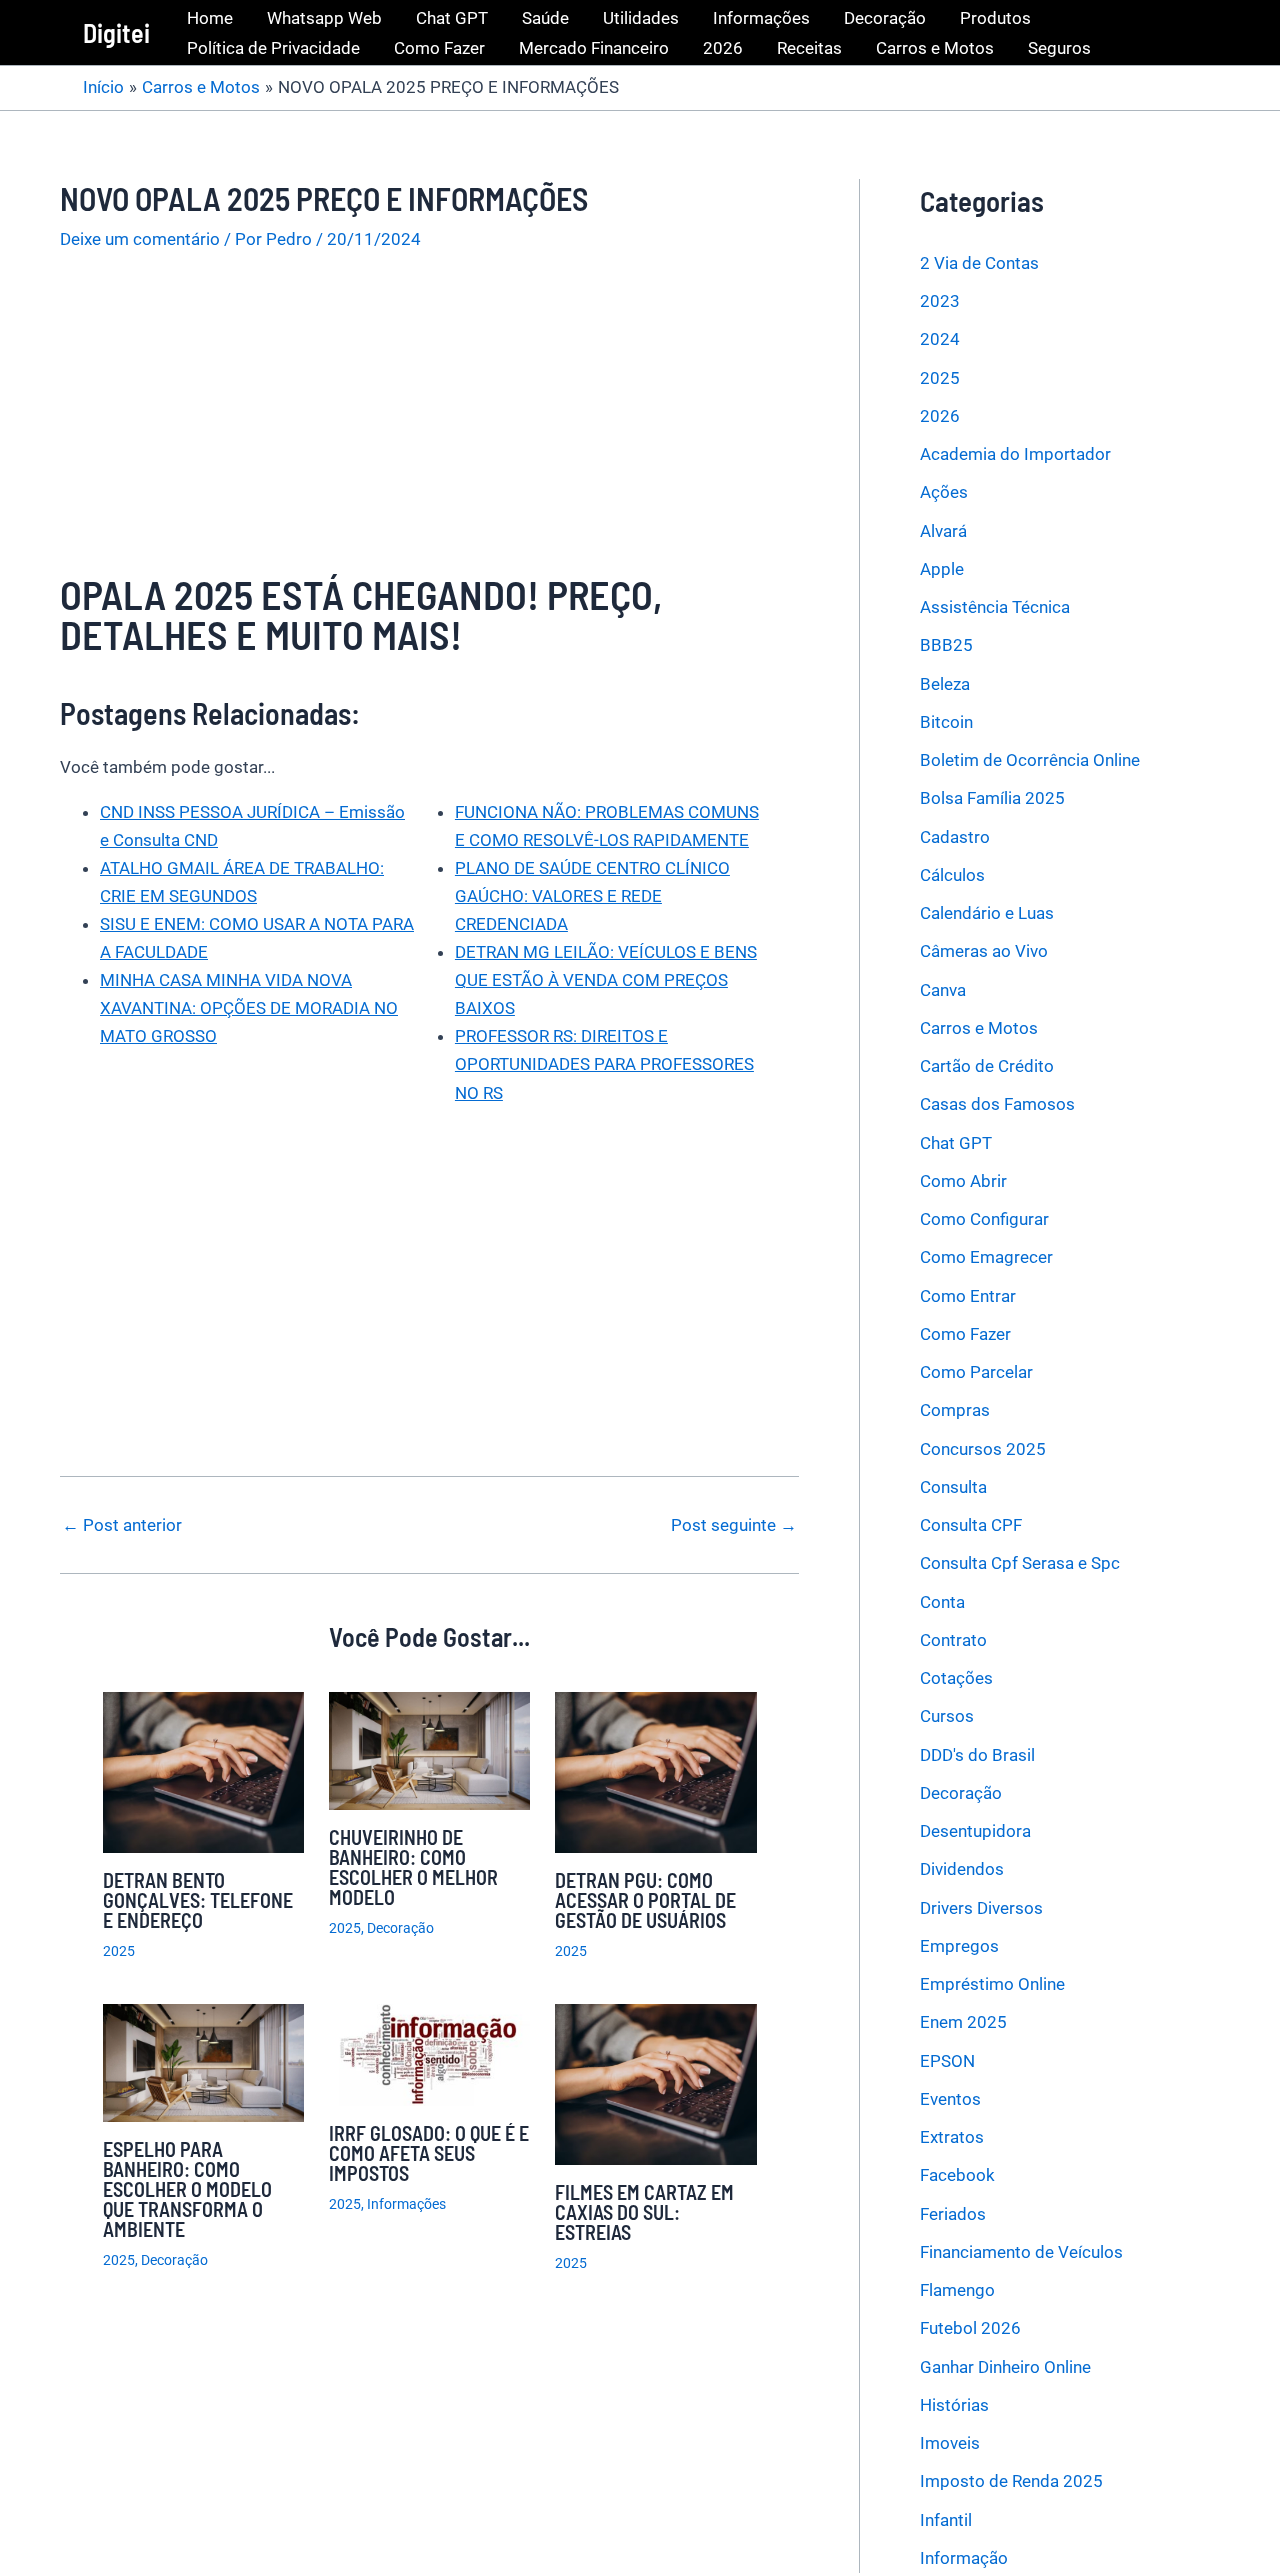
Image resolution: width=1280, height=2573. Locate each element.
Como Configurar (984, 1219)
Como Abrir (963, 1181)
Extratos (952, 2137)
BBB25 (946, 646)
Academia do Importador (1015, 454)
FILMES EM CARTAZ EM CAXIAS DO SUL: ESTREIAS (644, 2212)
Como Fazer (439, 48)
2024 (940, 340)
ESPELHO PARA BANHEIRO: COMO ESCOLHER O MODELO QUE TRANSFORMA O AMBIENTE (187, 2189)
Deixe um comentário (140, 239)
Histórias (954, 2405)
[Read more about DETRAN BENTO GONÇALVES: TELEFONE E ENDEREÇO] (203, 1771)
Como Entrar (968, 1296)
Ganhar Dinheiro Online (1005, 2367)
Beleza (945, 684)
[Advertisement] (429, 426)
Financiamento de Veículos (1021, 2252)
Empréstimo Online (992, 1984)
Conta (942, 1602)
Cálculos (952, 875)
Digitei (116, 32)
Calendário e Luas (987, 913)
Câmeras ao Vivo (984, 952)
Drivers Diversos (981, 1908)
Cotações (956, 1678)
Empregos (959, 1946)
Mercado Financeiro (594, 48)
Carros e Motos (935, 48)
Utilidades (641, 18)
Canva (943, 990)
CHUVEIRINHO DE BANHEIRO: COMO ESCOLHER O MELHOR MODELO (413, 1867)
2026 (723, 48)
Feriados (953, 2214)
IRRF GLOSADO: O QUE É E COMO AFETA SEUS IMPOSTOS (429, 2153)
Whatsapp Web (324, 18)
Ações (944, 493)
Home (210, 18)
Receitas (809, 48)
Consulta (953, 1487)
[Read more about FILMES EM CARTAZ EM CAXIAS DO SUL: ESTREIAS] (655, 2083)
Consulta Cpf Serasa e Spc (1020, 1564)
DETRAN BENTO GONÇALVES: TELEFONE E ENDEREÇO (198, 1900)
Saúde (545, 18)
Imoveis (950, 2443)
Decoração (885, 18)
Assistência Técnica (995, 607)
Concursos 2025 (983, 1449)
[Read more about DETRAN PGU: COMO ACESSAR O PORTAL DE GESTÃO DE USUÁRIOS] (655, 1771)
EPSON (947, 2061)
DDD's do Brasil (977, 1755)
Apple (942, 569)
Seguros (1059, 48)
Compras (955, 1411)
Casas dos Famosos (997, 1105)
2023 (940, 301)
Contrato (953, 1640)
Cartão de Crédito (987, 1066)
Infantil (946, 2520)
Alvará (943, 531)
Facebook (957, 2176)
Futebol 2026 (970, 2329)
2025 (119, 1951)
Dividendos (962, 1870)
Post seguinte (734, 1525)
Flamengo (957, 2290)
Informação (964, 2558)
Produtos (995, 18)
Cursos (947, 1717)
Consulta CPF (971, 1525)
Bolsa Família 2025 (992, 799)
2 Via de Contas (979, 263)
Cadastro (955, 837)
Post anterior (122, 1525)
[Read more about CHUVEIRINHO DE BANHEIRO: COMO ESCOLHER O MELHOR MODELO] (429, 1749)
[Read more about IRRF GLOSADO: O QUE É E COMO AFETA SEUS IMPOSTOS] (429, 2054)
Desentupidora (975, 1831)
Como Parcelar (976, 1372)
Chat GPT (452, 18)
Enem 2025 (963, 2023)
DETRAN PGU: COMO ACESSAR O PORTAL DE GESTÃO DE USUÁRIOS (645, 1900)
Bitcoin (946, 722)
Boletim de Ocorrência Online (1030, 760)
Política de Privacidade (273, 48)
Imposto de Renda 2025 (1011, 2482)
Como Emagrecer (986, 1258)
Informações (761, 18)
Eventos (950, 2099)
